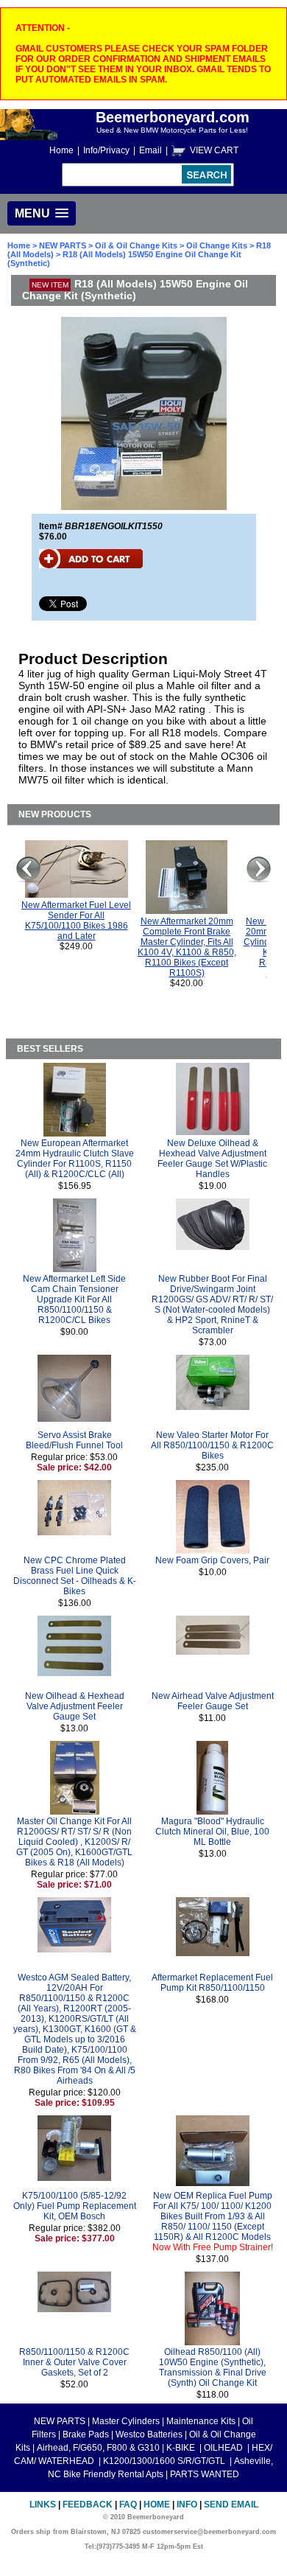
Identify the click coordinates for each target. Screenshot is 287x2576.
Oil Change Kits (217, 245)
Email (150, 150)
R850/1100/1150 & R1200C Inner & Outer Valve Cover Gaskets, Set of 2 (74, 2362)
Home (61, 150)
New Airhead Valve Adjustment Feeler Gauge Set (213, 1701)
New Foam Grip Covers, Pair (212, 1560)
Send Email (231, 2505)
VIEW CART (214, 150)
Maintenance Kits (201, 2421)
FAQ (128, 2505)
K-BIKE (182, 2448)
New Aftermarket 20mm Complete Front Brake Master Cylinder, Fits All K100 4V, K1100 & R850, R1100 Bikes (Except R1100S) (187, 947)
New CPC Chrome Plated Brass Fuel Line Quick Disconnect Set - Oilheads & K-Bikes (75, 1576)
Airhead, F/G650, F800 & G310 (98, 2448)
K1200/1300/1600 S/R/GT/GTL (165, 2461)
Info (187, 2505)
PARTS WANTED (205, 2474)
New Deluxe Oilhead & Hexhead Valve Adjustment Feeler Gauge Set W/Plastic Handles (212, 1159)
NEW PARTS (63, 245)
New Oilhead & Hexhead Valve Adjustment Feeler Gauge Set (75, 1706)
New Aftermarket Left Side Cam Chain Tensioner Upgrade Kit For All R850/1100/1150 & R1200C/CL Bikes (74, 1299)
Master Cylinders (126, 2421)
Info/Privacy (106, 150)
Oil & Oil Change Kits (136, 245)
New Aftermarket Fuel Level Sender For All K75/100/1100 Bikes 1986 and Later (76, 921)
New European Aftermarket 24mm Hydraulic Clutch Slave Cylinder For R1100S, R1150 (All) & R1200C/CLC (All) (75, 1159)
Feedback (88, 2505)
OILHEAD (224, 2448)
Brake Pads (86, 2434)
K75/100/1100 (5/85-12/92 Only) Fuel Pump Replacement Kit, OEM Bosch (75, 2206)
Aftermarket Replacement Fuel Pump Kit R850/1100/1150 (212, 1983)
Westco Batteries (149, 2434)
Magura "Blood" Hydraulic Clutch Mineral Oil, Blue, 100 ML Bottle (212, 1832)
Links (43, 2505)
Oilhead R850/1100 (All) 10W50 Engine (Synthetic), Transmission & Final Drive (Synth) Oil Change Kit (213, 2367)
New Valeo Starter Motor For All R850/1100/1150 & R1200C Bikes (212, 1445)
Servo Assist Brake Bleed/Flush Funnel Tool (74, 1440)
